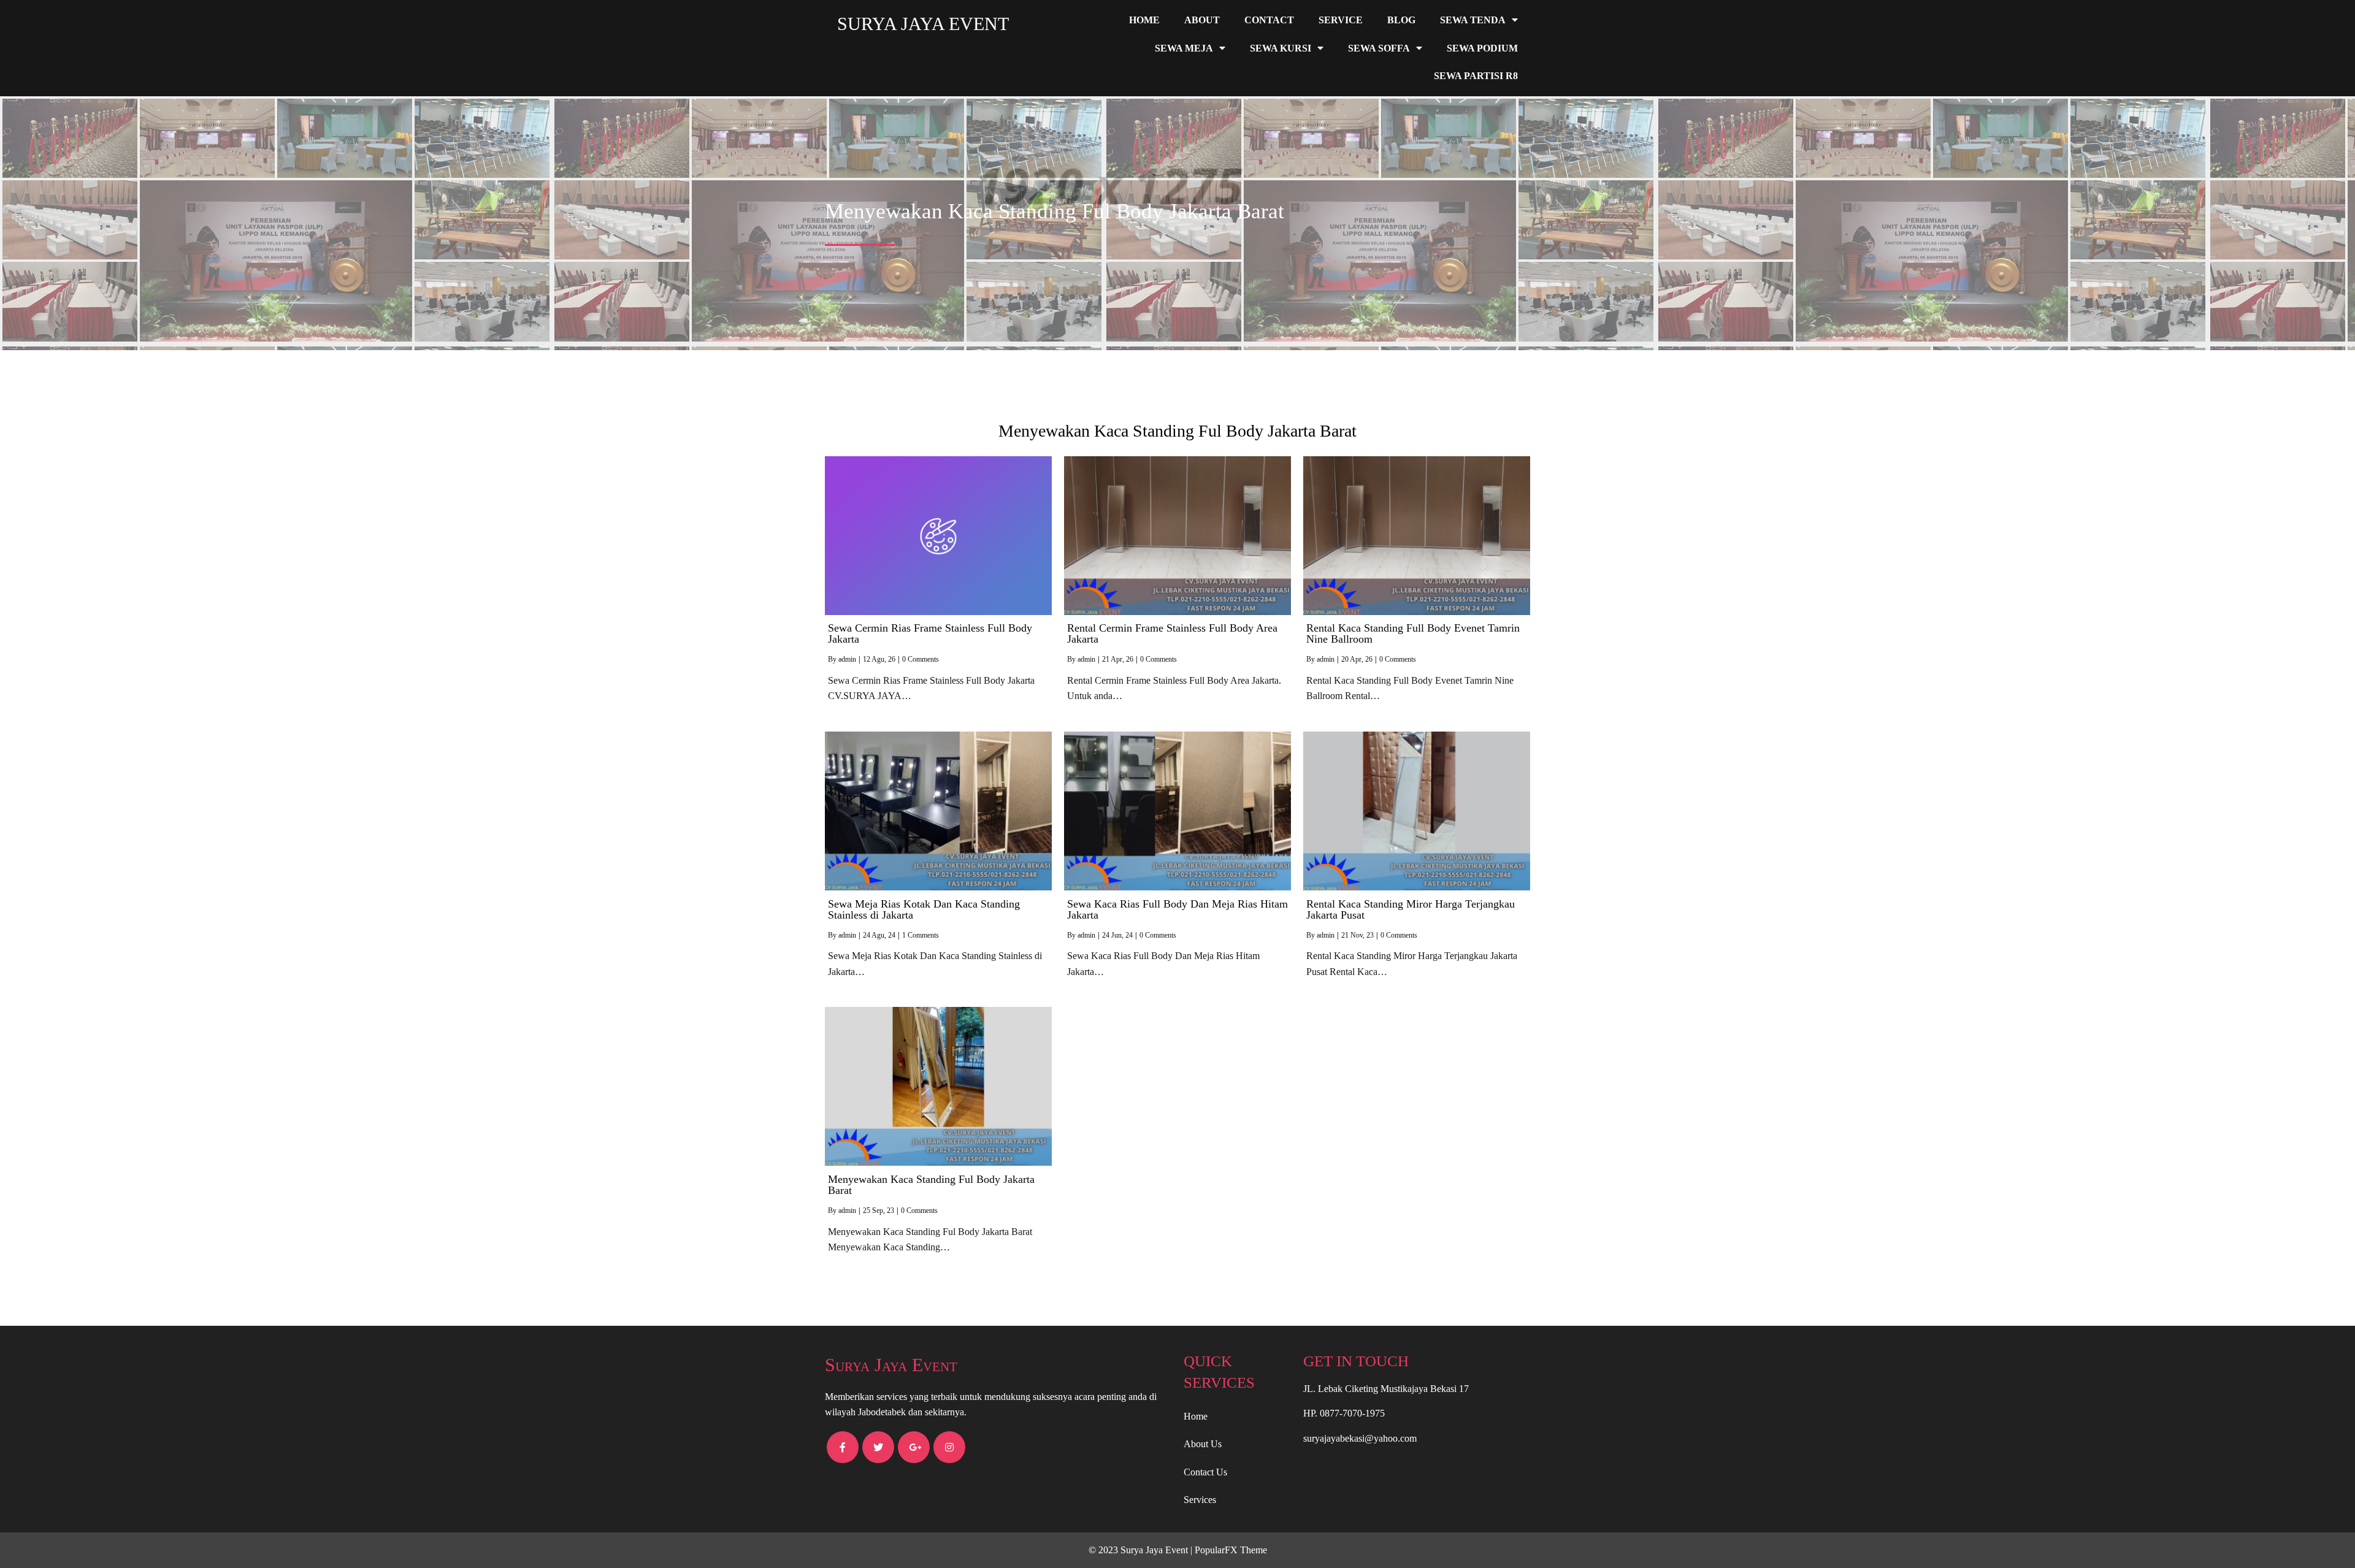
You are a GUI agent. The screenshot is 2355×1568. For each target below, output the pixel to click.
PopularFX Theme (1231, 1550)
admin (847, 659)
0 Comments (921, 659)
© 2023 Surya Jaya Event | (1142, 1550)
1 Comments (921, 935)
